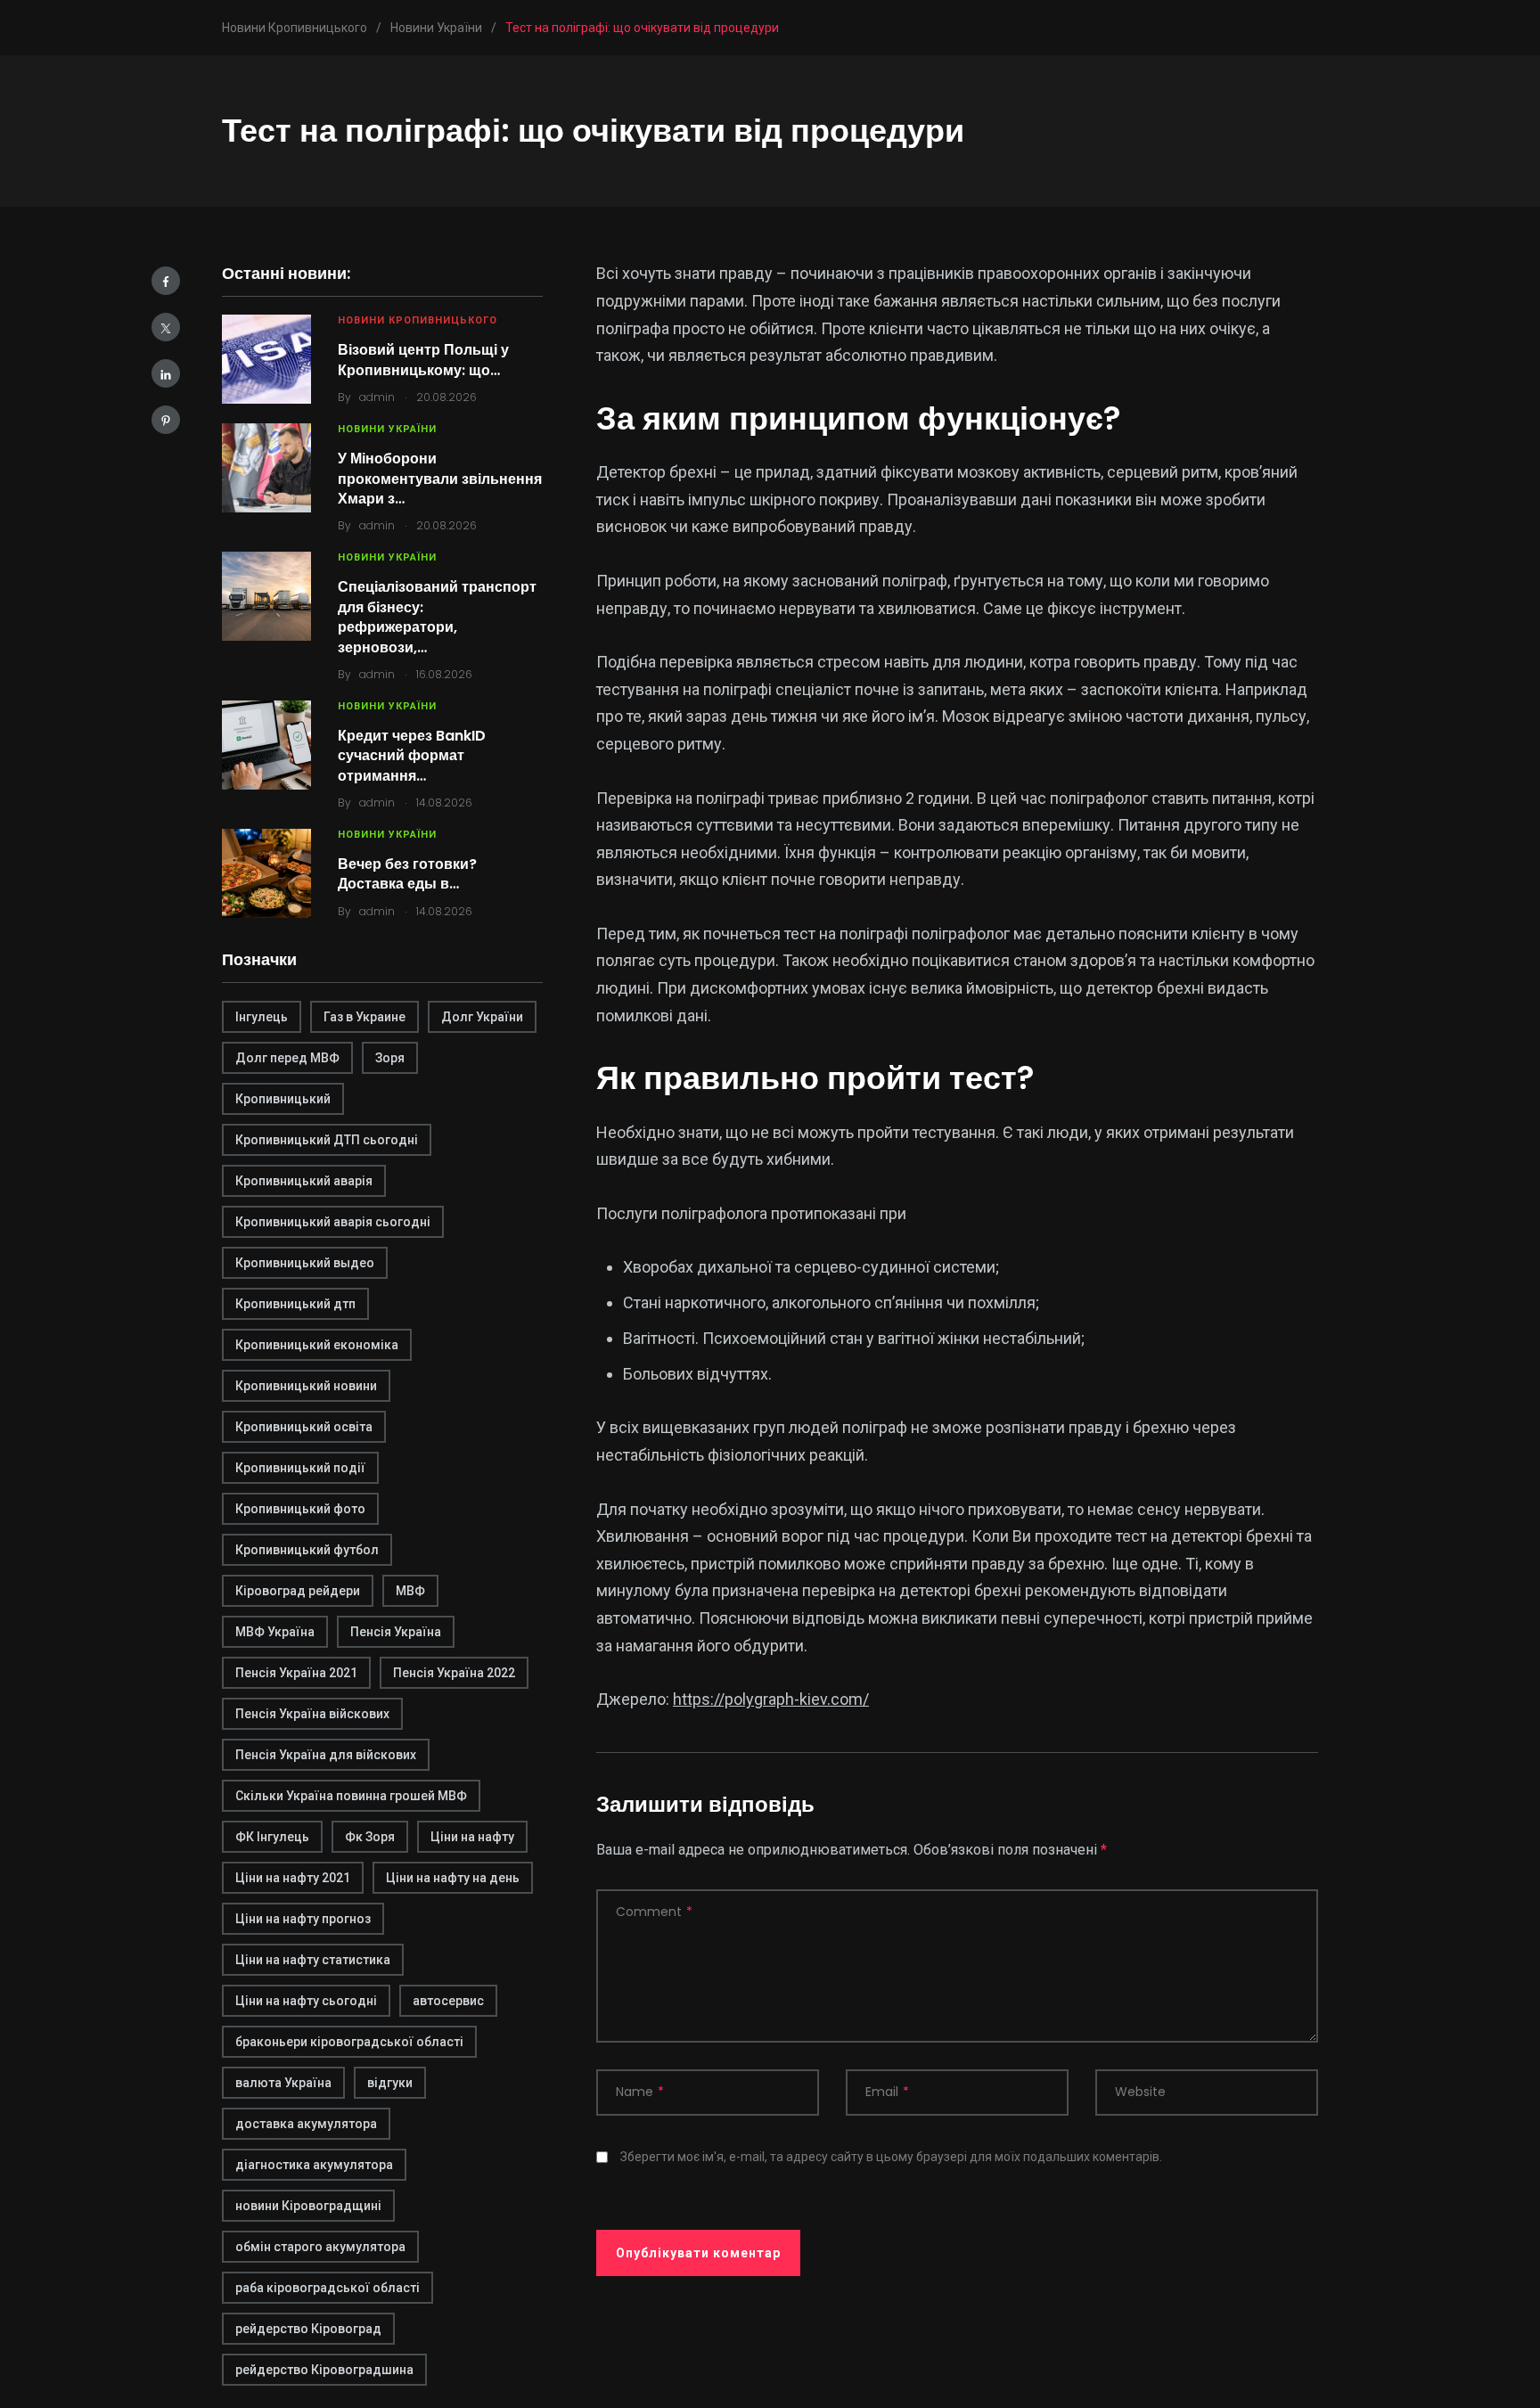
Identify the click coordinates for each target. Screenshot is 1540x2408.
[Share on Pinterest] (166, 420)
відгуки (390, 2083)
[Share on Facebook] (166, 281)
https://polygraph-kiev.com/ (771, 1699)
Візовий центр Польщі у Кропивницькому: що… (423, 360)
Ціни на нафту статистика (313, 1960)
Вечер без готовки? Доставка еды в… (407, 874)
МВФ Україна (275, 1632)
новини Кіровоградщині (308, 2206)
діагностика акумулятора (314, 2165)
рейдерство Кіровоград (308, 2329)
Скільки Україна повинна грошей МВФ (351, 1796)
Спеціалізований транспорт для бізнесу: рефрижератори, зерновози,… (437, 617)
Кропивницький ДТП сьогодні (327, 1140)
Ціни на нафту (472, 1837)
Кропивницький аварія (304, 1181)
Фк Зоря (370, 1837)
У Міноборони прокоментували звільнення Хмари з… (440, 479)
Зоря (390, 1058)
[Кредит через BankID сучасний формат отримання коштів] (266, 745)
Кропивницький (283, 1099)
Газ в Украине (365, 1017)
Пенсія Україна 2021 (296, 1673)
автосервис (448, 2001)
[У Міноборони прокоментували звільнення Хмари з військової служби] (266, 468)
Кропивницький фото (300, 1509)
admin (377, 397)
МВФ (410, 1591)
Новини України (387, 429)
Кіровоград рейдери (298, 1591)
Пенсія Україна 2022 (454, 1673)
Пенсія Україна (396, 1632)
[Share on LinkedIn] (166, 373)
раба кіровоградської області (328, 2288)
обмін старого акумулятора (320, 2247)
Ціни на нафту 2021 (293, 1878)
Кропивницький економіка (317, 1345)
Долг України (482, 1017)
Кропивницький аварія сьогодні (333, 1222)
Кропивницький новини (306, 1386)
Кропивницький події (300, 1468)
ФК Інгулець (272, 1837)
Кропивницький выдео (305, 1263)
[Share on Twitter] (166, 327)
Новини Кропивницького (418, 320)
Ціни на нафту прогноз (303, 1919)
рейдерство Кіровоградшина (324, 2370)
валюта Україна (283, 2083)
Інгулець (262, 1017)
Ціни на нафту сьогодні (306, 2001)
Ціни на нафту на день (453, 1878)
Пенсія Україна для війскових (326, 1755)
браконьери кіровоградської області (349, 2042)
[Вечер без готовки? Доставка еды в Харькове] (266, 873)
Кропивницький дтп (295, 1304)
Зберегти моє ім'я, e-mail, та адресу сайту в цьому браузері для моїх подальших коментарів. (891, 2157)
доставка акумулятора (306, 2124)
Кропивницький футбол (307, 1550)
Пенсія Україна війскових (312, 1714)
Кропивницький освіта (304, 1427)
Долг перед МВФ (287, 1058)
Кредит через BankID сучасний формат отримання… (412, 756)
